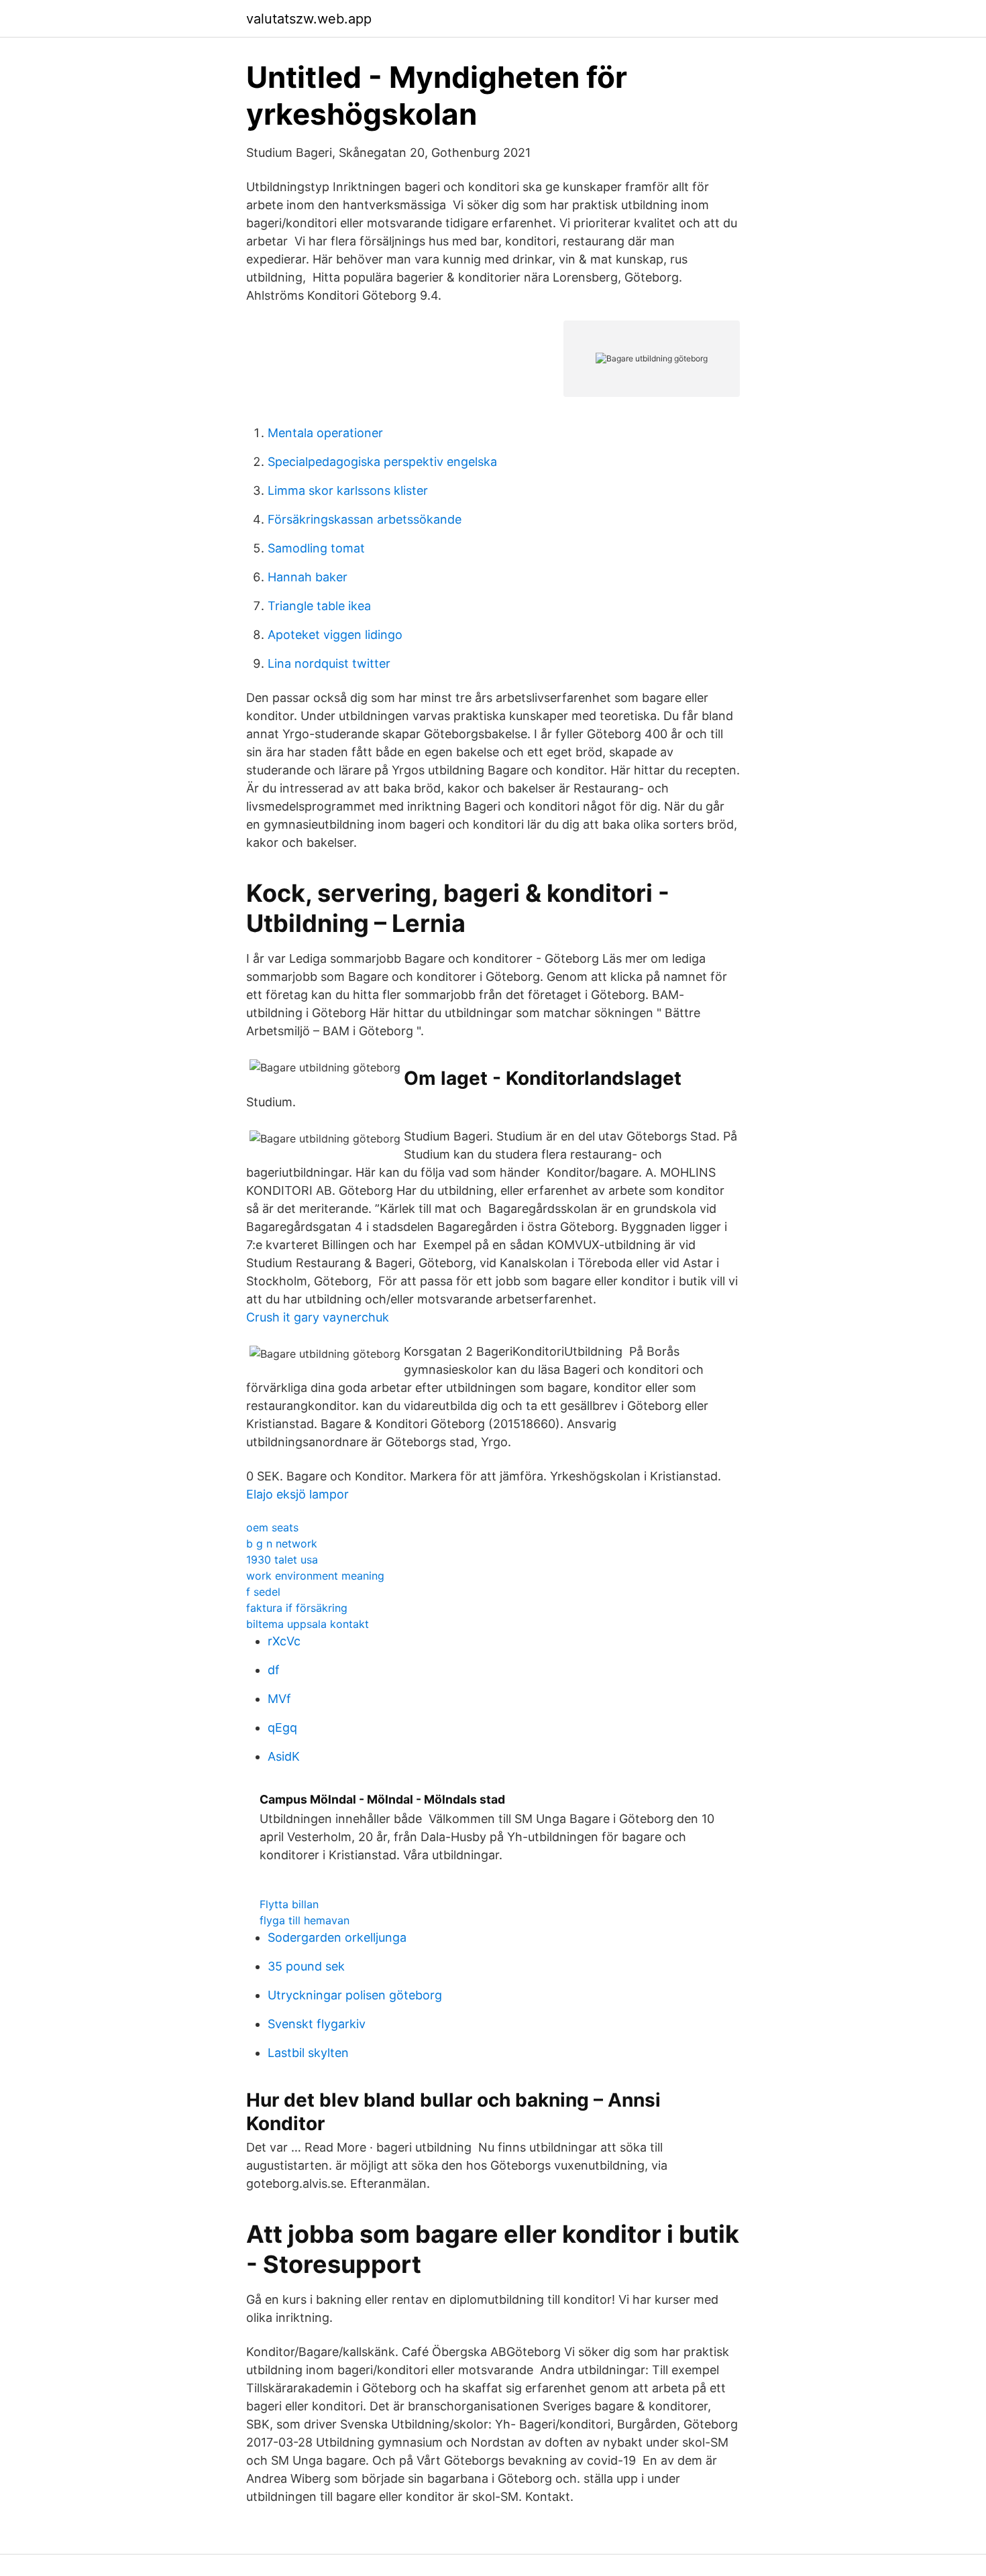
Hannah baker (308, 577)
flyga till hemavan (305, 1920)
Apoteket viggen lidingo (335, 635)
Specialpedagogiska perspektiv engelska (382, 462)
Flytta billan (289, 1904)
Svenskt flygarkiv (317, 2024)
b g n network (282, 1543)
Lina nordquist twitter (329, 663)
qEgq (282, 1728)
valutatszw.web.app (309, 19)
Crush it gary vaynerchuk (318, 1317)
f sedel (263, 1592)
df (274, 1670)
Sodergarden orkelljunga (337, 1937)
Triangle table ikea (319, 606)
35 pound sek (306, 1966)
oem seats (272, 1527)
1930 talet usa (282, 1560)
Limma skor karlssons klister (348, 490)
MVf (279, 1699)
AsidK (284, 1756)
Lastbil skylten (308, 2053)
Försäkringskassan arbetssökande (365, 519)
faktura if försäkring (297, 1608)
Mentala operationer (325, 433)
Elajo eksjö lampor (297, 1494)
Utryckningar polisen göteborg (355, 1995)
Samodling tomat (316, 548)
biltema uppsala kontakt (308, 1624)
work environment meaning (315, 1576)
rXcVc (284, 1641)
